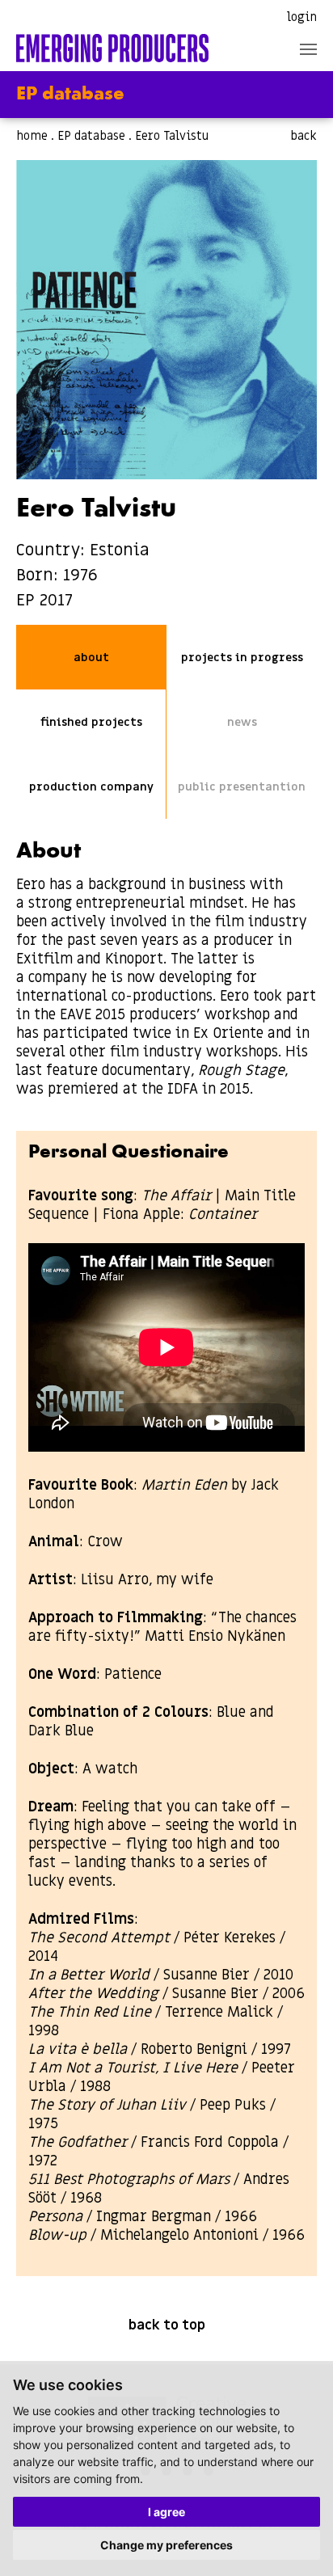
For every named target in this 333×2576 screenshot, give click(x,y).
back (303, 136)
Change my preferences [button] (166, 2545)
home (32, 136)
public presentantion (242, 787)
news (242, 722)
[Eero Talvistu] (166, 320)
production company (91, 787)
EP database (91, 136)
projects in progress (242, 658)
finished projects (91, 722)
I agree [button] (166, 2512)
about (91, 658)
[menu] (308, 49)
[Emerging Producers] (112, 48)
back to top (167, 2325)
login (302, 17)
